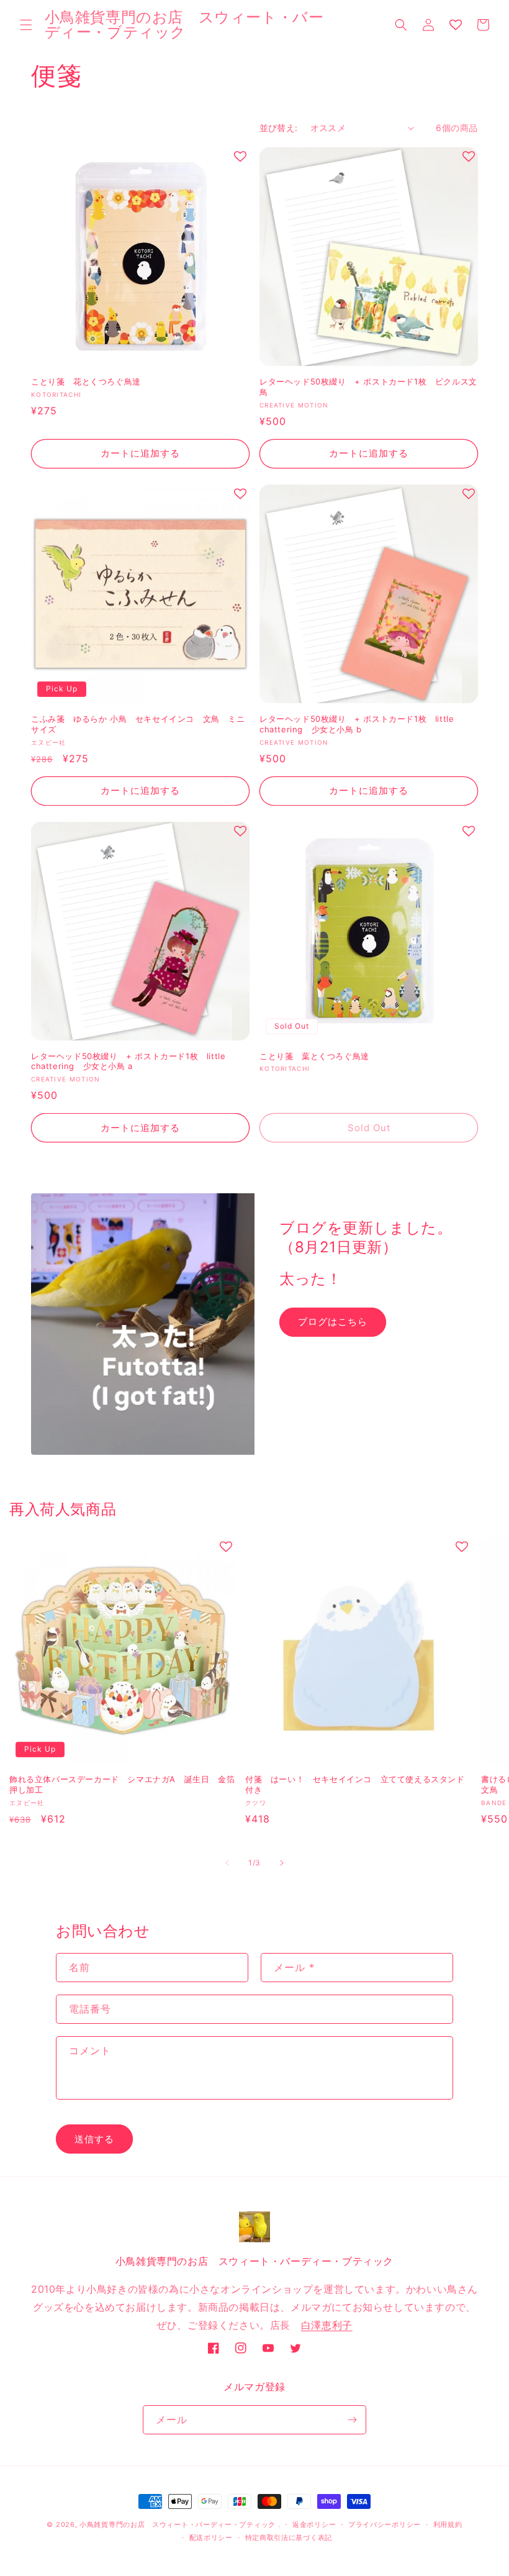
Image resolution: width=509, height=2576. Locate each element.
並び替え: (279, 128)
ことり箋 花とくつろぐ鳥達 (86, 381)
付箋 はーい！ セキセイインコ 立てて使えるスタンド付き (355, 1784)
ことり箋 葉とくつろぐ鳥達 (314, 1056)
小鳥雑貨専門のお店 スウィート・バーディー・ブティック (178, 2524)
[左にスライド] (227, 1863)
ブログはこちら (333, 1322)
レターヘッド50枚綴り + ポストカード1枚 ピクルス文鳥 (368, 387)
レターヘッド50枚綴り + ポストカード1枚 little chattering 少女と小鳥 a (128, 1061)
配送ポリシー (211, 2537)
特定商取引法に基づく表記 (289, 2537)
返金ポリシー (314, 2524)
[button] (26, 25)
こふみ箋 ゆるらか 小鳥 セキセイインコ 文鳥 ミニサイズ (138, 724)
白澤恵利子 (327, 2325)
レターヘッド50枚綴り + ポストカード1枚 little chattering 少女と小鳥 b (357, 724)
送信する (94, 2139)
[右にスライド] (282, 1863)
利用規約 (448, 2524)
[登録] (352, 2420)
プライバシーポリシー (385, 2524)
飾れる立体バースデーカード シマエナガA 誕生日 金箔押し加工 (122, 1784)
